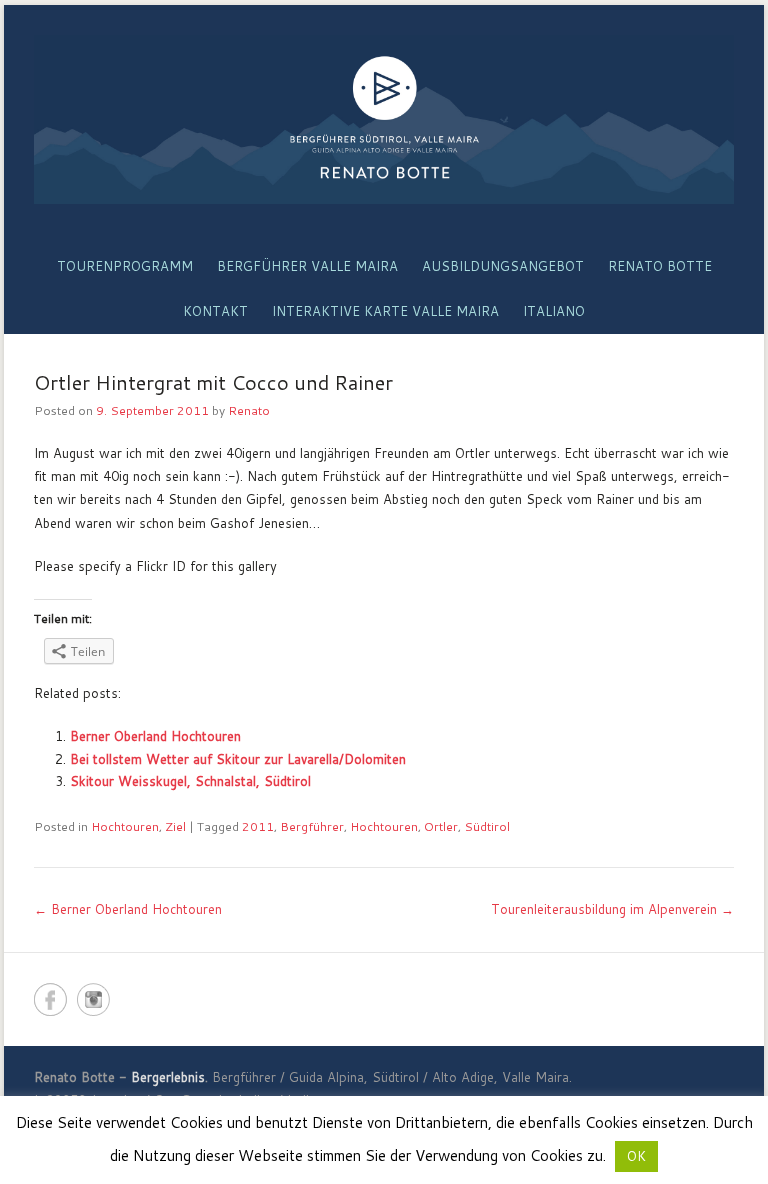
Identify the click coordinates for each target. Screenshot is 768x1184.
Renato (249, 410)
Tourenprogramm (125, 266)
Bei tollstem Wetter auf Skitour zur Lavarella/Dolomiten (238, 759)
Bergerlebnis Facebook (50, 999)
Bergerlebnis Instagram (93, 999)
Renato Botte (660, 266)
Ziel (175, 826)
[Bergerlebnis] (384, 119)
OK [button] (636, 1156)
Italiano (554, 311)
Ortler (441, 826)
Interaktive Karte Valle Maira (385, 311)
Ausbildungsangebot (503, 266)
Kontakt (215, 311)
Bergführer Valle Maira (307, 266)
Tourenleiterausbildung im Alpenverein (612, 909)
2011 (258, 826)
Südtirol (487, 826)
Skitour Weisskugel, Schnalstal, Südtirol (190, 781)
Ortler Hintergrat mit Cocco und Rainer (213, 382)
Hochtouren (125, 826)
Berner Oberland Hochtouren (155, 736)
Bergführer (312, 826)
